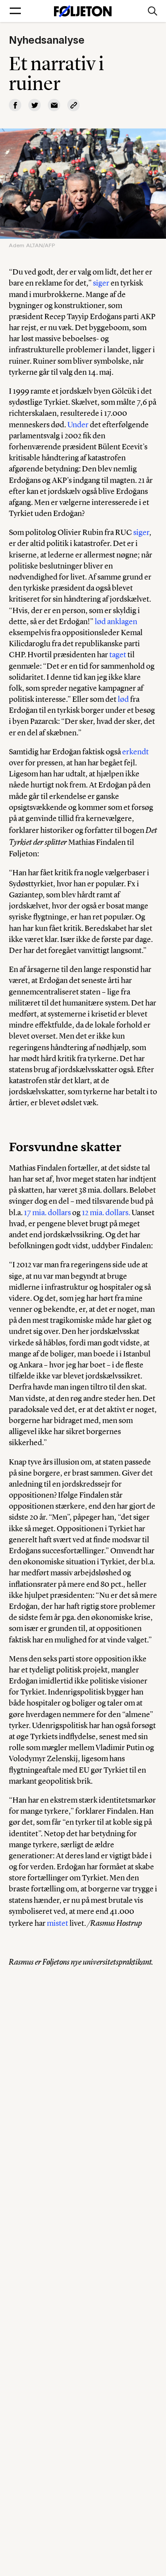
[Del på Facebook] (15, 105)
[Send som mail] (54, 105)
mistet (58, 1923)
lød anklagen (116, 621)
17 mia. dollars (47, 1213)
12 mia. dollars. (106, 1213)
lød (123, 699)
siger (101, 283)
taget (118, 655)
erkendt (135, 752)
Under (78, 425)
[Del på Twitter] (35, 105)
